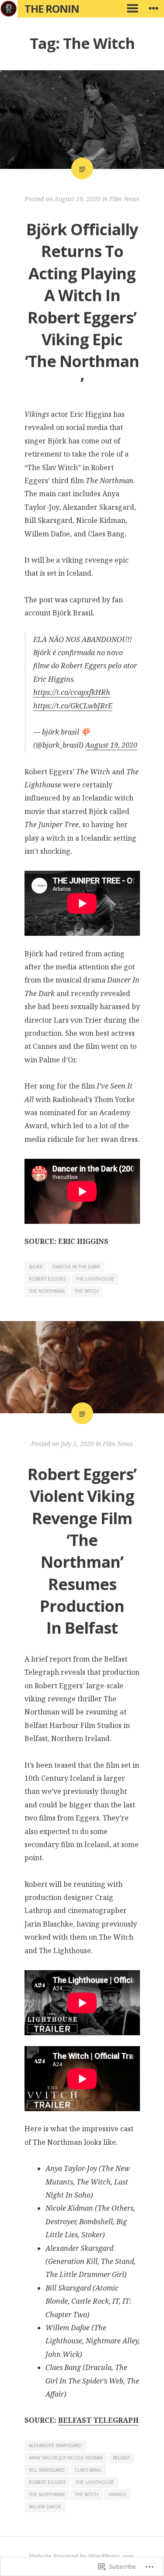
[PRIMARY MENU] (133, 9)
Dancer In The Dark (76, 1267)
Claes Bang (88, 2470)
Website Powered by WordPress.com (81, 2556)
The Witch (87, 1291)
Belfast (121, 2458)
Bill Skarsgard (47, 2470)
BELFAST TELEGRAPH (98, 2420)
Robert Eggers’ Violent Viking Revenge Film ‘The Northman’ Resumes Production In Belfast (82, 1551)
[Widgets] (154, 9)
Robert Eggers (47, 1279)
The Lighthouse (95, 1279)
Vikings (117, 2494)
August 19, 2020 (111, 745)
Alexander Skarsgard (55, 2445)
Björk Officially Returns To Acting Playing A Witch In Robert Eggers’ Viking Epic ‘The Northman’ (82, 306)
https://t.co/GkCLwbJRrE (73, 706)
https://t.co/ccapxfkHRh (72, 692)
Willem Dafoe (45, 2507)
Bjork (36, 1267)
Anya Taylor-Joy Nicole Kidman (66, 2458)
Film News (124, 199)
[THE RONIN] (9, 9)
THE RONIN (52, 9)
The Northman (47, 1291)
